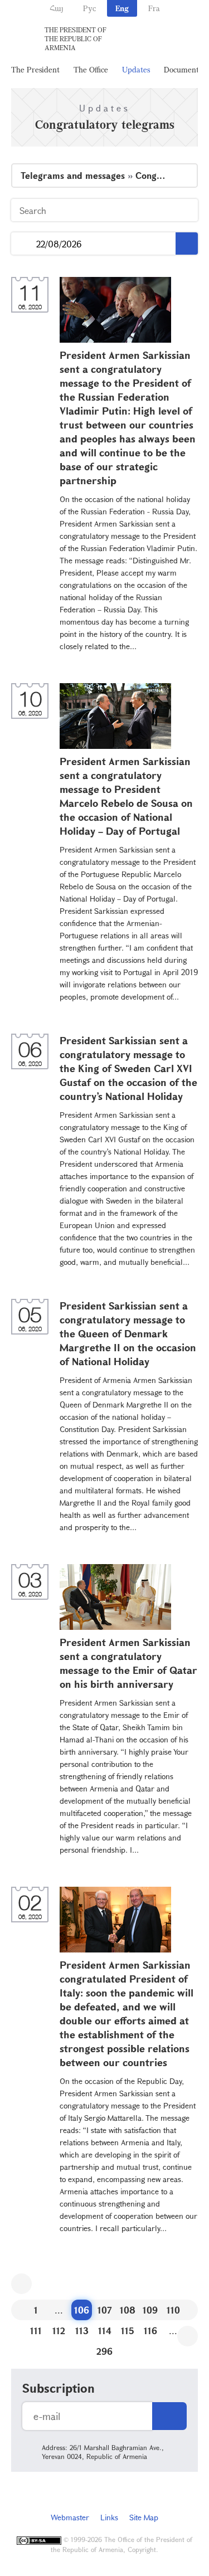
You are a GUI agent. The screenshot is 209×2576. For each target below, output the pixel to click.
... (24, 244)
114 (105, 2331)
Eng (122, 8)
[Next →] (188, 2336)
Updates (136, 69)
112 (59, 2331)
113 (82, 2331)
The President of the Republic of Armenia (76, 38)
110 (173, 2310)
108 (128, 2310)
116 (150, 2331)
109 (150, 2310)
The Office (91, 69)
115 (128, 2331)
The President (35, 69)
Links (109, 2517)
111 (36, 2331)
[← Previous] (21, 2284)
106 (82, 2310)
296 (104, 2351)
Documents (183, 69)
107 (105, 2310)
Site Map (144, 2517)
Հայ (57, 8)
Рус (89, 8)
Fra (154, 8)
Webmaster (70, 2517)
